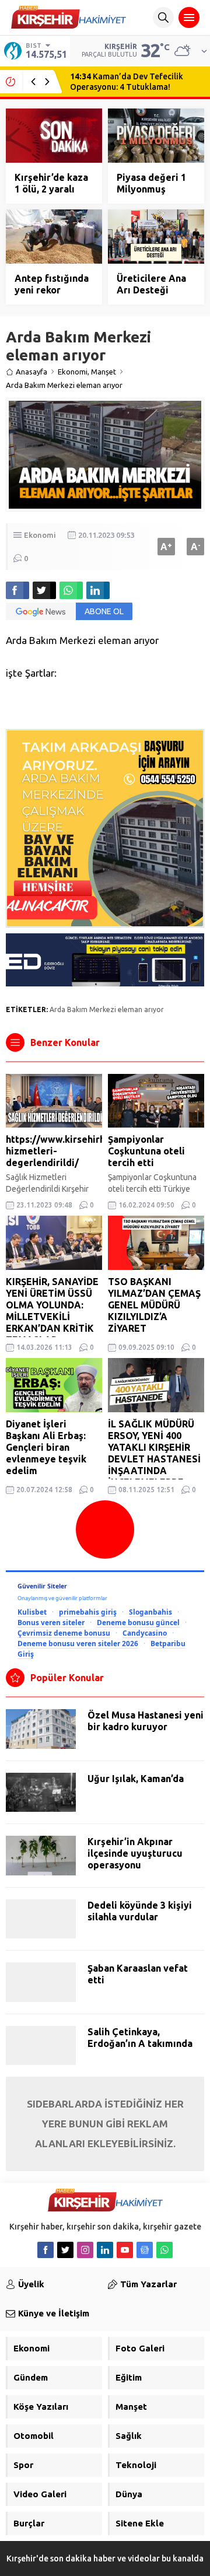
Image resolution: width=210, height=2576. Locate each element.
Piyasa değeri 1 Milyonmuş (151, 183)
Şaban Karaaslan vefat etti (138, 1974)
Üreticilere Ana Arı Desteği (151, 284)
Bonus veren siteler (51, 1622)
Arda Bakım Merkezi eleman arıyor (107, 1009)
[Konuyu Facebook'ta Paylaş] (17, 590)
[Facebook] (45, 2250)
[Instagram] (85, 2250)
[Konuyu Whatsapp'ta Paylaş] (71, 590)
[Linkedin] (105, 2250)
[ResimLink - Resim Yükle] (105, 982)
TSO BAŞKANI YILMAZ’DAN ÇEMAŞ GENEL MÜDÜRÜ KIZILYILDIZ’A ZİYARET (154, 1305)
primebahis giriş (88, 1612)
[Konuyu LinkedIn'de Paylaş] (98, 590)
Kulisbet (32, 1612)
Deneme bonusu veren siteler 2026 (78, 1643)
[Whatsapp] (164, 2250)
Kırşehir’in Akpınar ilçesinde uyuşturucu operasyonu (135, 1853)
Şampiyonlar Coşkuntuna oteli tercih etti (146, 1151)
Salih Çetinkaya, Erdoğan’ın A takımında (140, 2038)
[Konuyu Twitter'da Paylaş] (44, 590)
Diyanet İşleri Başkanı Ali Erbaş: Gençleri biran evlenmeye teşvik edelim (46, 1447)
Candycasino (145, 1633)
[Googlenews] (145, 2250)
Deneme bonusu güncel (138, 1622)
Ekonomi (73, 372)
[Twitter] (65, 2250)
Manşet (104, 372)
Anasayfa (32, 372)
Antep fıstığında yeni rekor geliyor (52, 290)
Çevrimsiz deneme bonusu (64, 1633)
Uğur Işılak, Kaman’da (136, 1779)
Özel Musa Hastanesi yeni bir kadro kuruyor (146, 1721)
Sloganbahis (150, 1612)
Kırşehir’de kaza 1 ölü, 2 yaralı (51, 183)
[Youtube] (125, 2250)
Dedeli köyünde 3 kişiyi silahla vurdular (140, 1911)
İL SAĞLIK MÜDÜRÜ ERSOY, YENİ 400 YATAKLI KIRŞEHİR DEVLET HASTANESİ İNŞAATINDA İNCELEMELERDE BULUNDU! (154, 1459)
